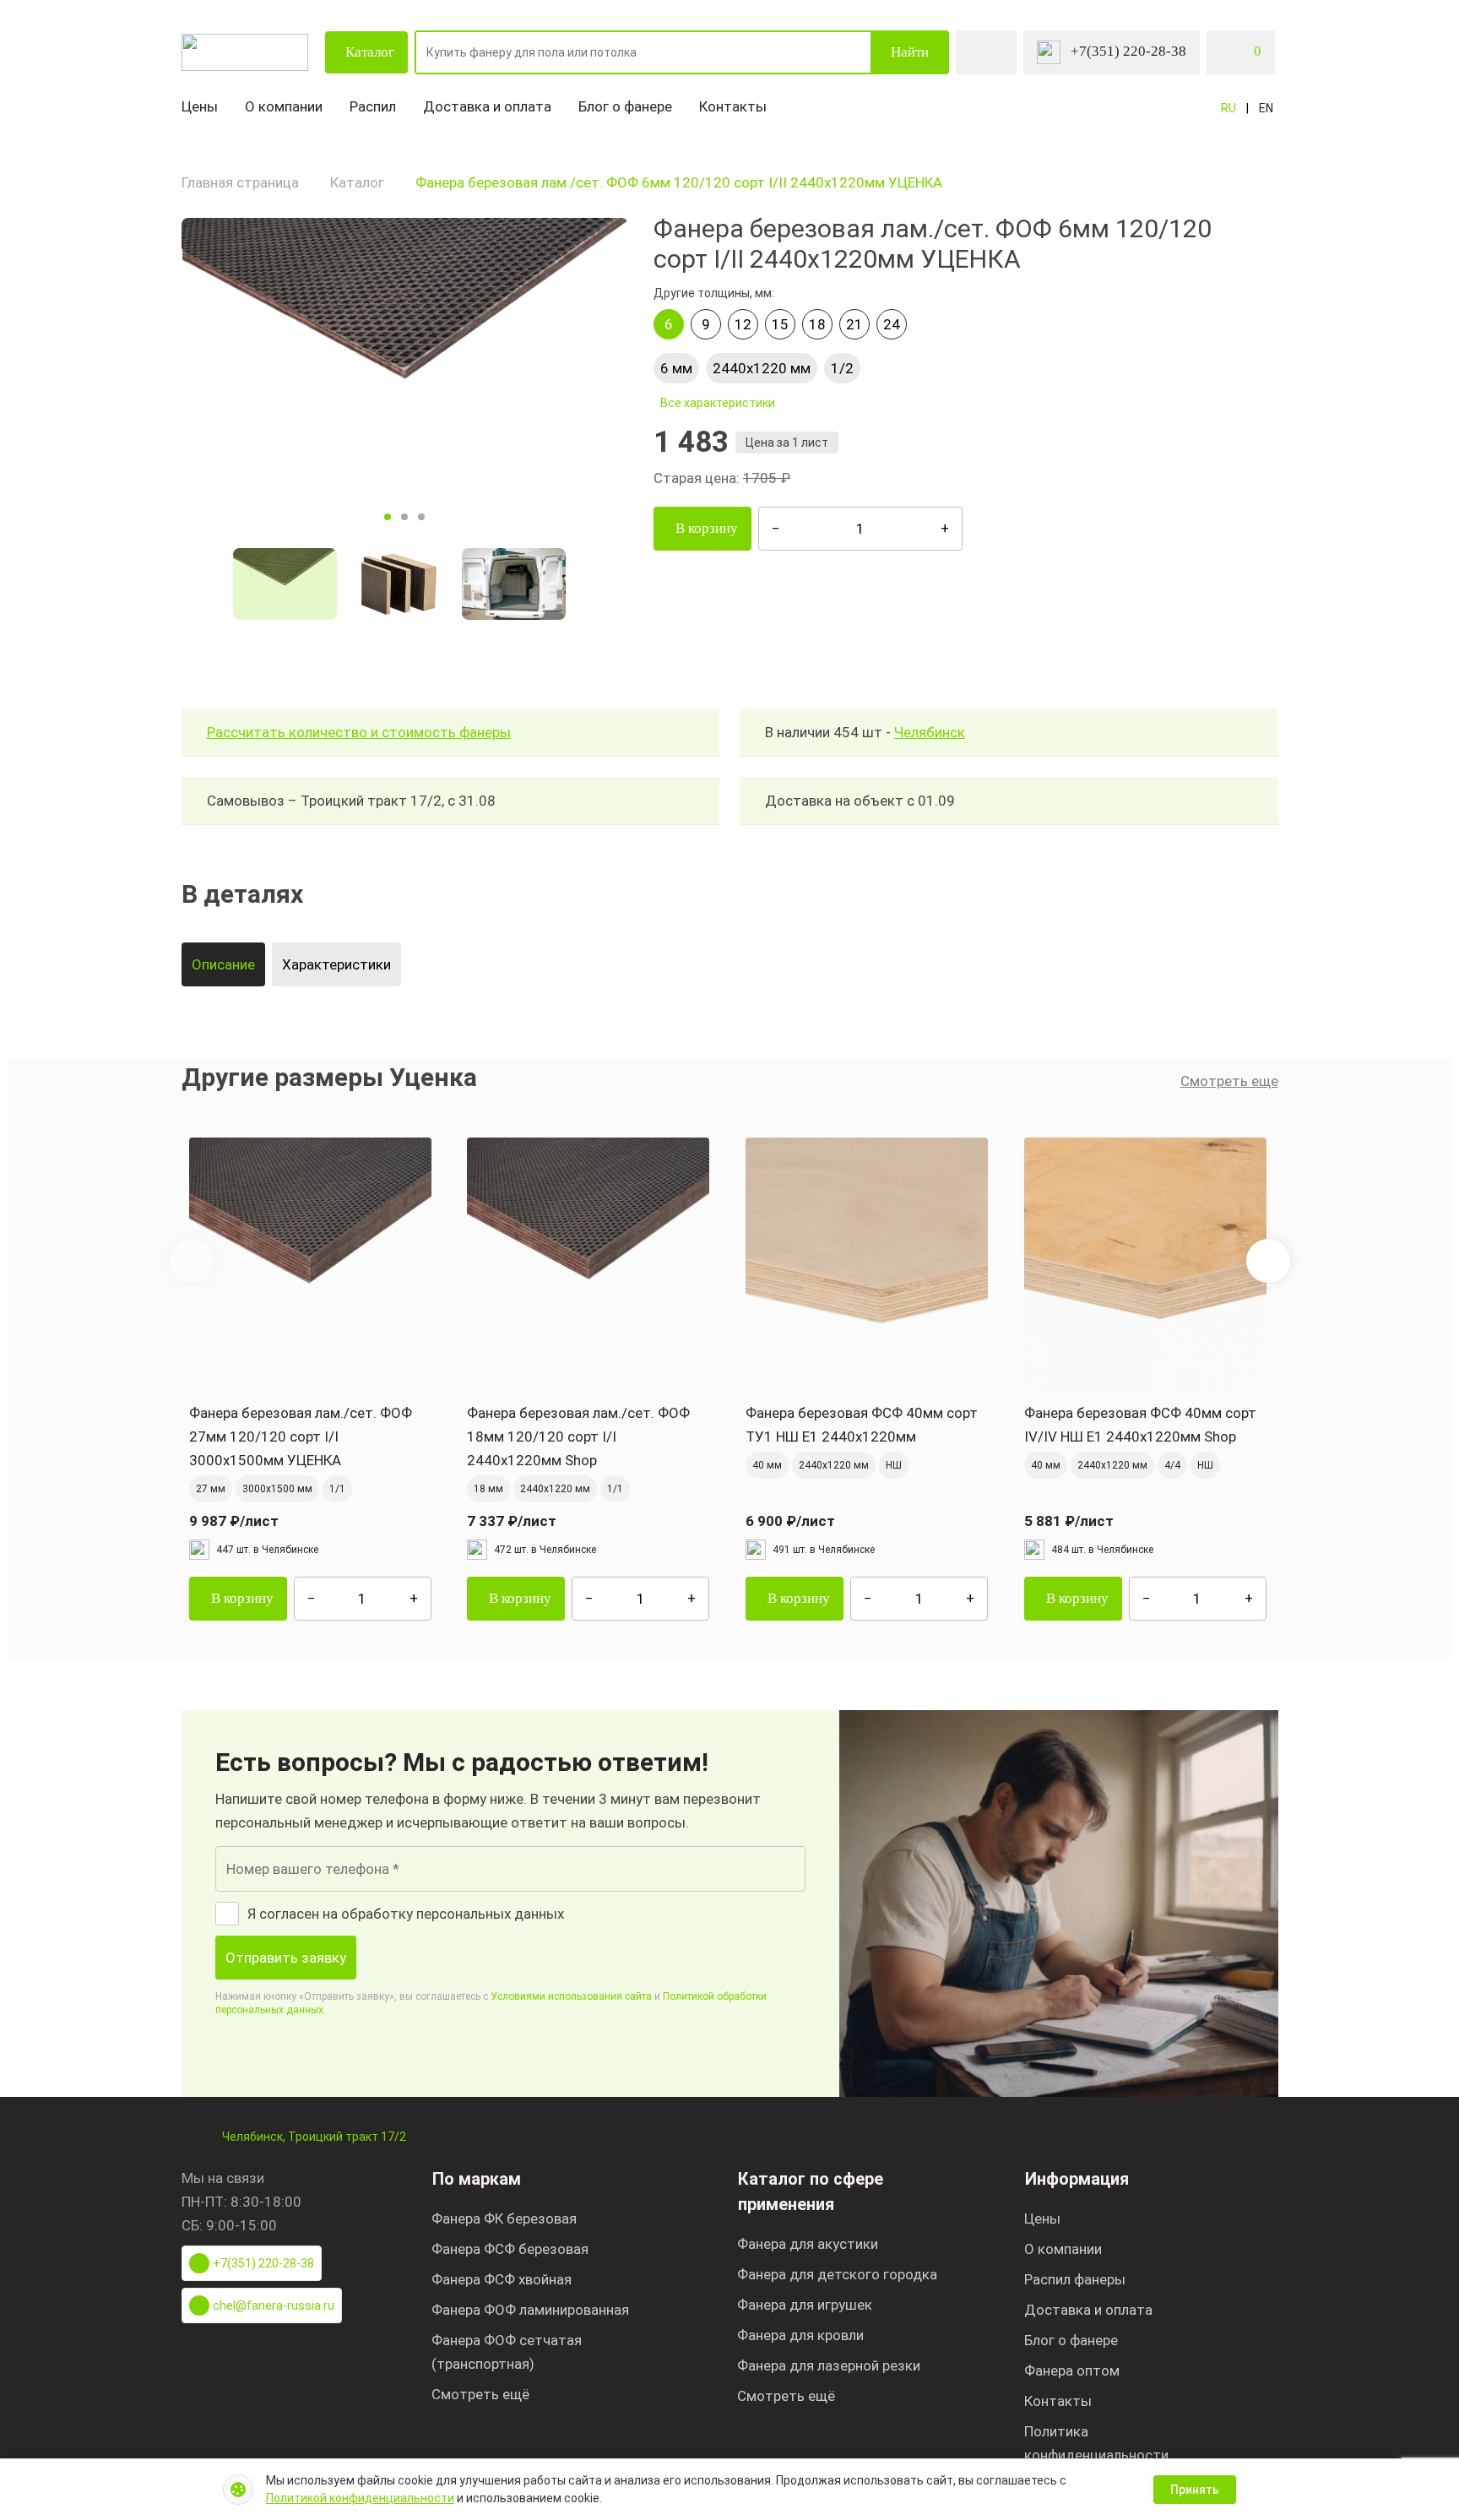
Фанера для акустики (808, 2244)
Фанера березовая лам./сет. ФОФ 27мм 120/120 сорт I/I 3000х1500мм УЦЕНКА (301, 1437)
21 (854, 324)
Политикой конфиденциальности (360, 2498)
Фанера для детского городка (837, 2274)
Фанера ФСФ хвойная (502, 2279)
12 (743, 324)
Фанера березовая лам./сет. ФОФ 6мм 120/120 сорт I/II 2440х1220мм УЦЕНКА (679, 182)
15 (780, 324)
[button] (1268, 1261)
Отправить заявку (286, 1958)
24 (892, 324)
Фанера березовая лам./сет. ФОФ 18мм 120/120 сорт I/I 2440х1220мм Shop (578, 1437)
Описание (223, 964)
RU (1228, 108)
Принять (1195, 2490)
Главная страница (240, 182)
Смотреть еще (1229, 1081)
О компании (284, 106)
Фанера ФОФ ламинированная (530, 2310)
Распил (373, 106)
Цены (200, 106)
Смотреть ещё (480, 2394)
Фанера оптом (1072, 2371)
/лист (234, 1521)
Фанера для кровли (800, 2335)
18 (817, 324)
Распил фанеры (1075, 2279)
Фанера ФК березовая (504, 2219)
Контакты (733, 106)
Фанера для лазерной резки (829, 2365)
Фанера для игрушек (805, 2305)
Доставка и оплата (487, 106)
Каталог (370, 52)
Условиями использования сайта (571, 1996)
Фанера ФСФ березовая (510, 2249)
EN (1266, 108)
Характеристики (336, 964)
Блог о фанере (625, 106)
